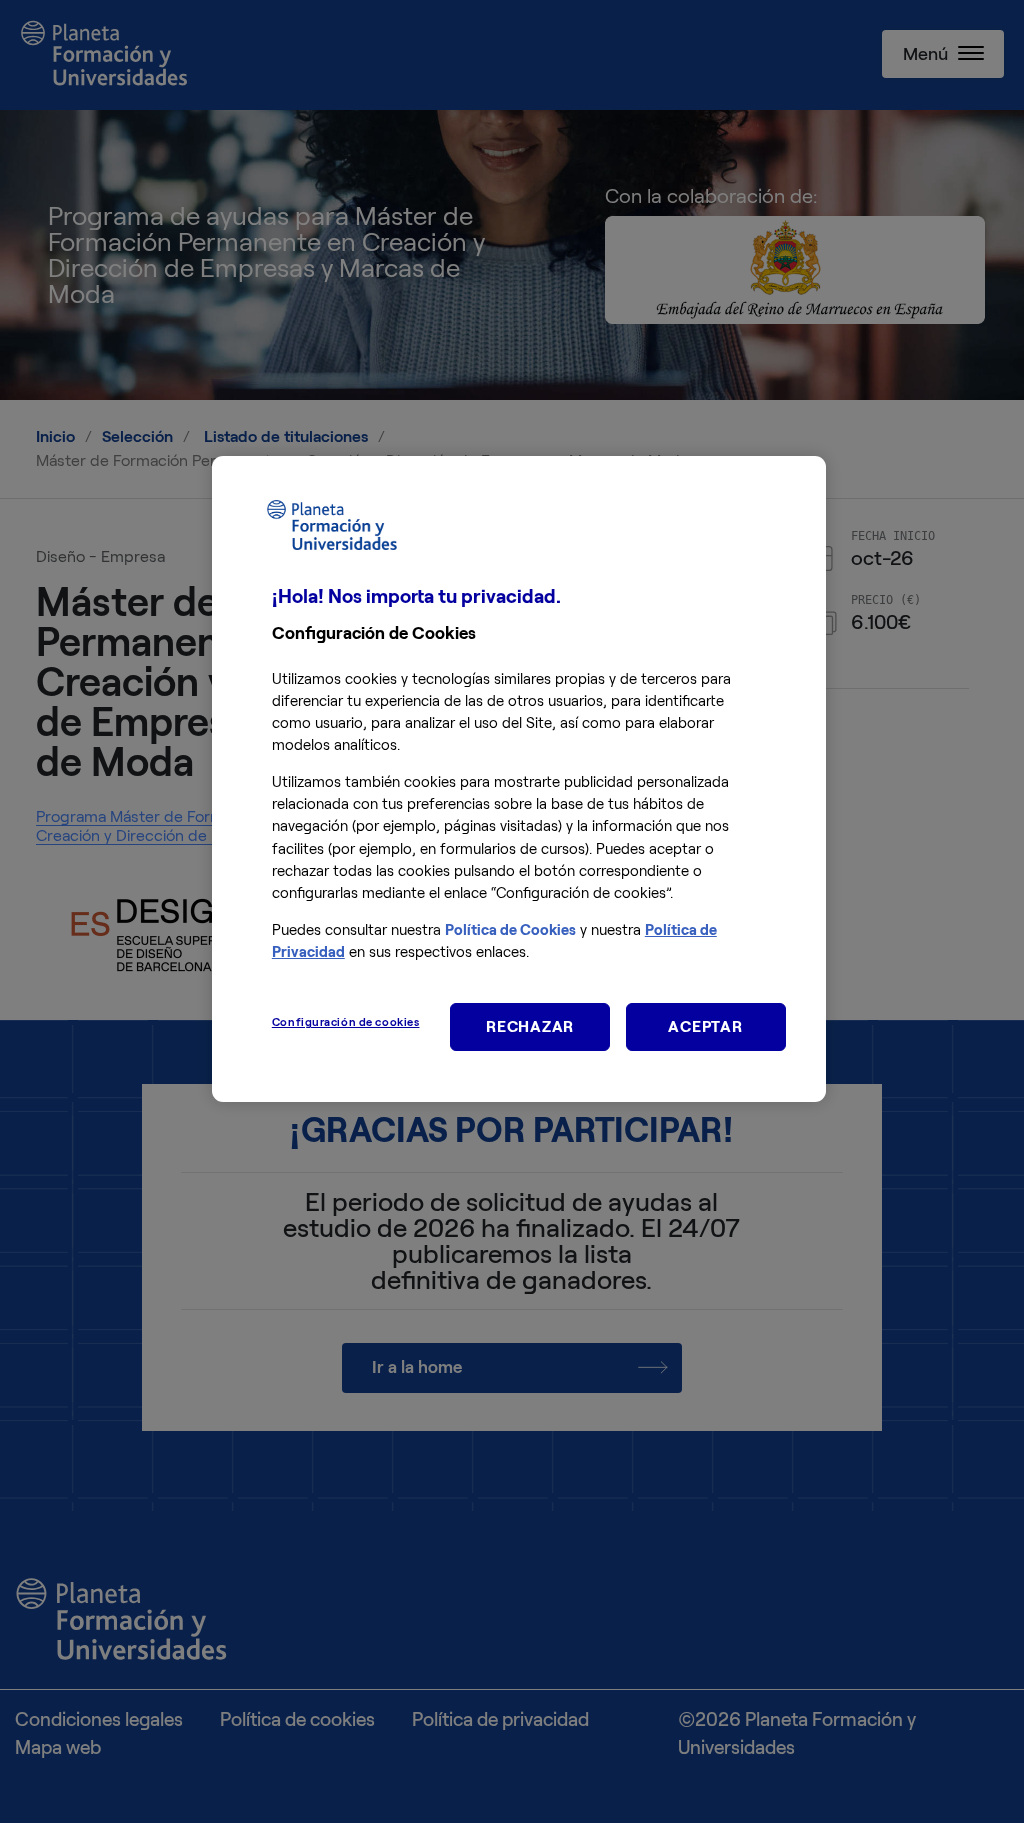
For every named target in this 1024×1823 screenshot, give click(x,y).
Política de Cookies (510, 930)
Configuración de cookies (346, 1022)
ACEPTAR (705, 1026)
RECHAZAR (530, 1026)
